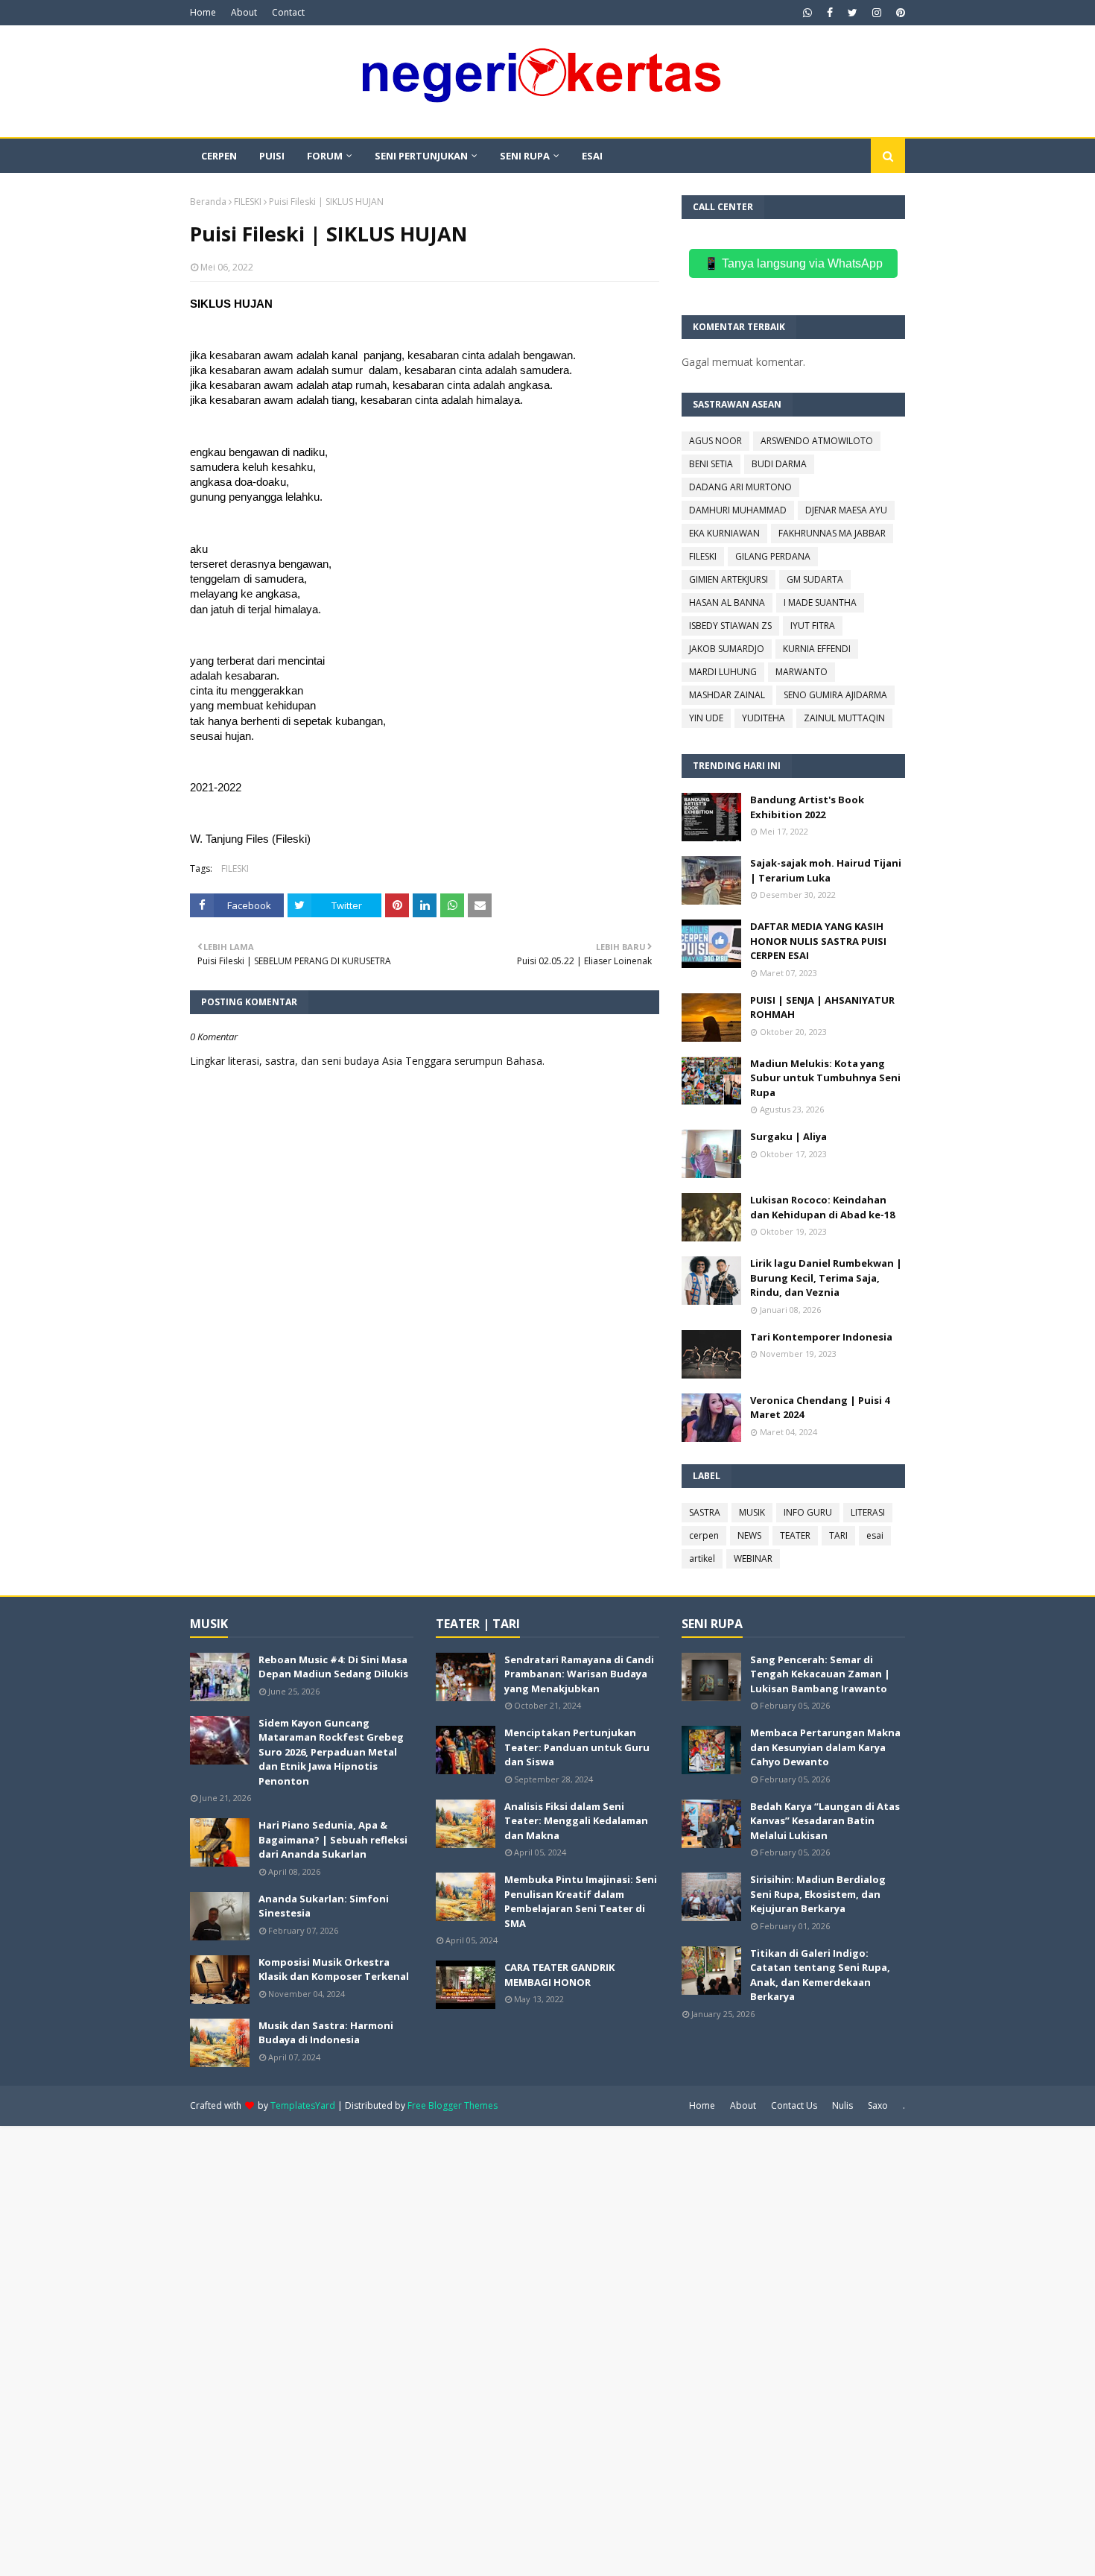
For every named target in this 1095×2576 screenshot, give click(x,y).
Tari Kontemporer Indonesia (821, 1337)
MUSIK (752, 1512)
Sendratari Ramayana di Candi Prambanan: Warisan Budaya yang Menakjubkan (579, 1674)
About (244, 12)
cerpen (704, 1535)
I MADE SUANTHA (820, 602)
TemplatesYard (303, 2105)
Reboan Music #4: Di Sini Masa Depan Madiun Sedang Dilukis (333, 1667)
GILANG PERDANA (773, 556)
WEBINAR (753, 1558)
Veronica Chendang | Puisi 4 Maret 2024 (820, 1408)
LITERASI (868, 1512)
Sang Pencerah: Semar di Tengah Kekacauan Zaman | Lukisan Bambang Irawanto (820, 1674)
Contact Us (794, 2105)
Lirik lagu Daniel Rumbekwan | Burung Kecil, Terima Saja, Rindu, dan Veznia (826, 1278)
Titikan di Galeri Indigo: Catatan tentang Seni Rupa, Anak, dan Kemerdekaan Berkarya (820, 1975)
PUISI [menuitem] (272, 156)
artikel (702, 1558)
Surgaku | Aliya (788, 1136)
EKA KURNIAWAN (724, 533)
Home (203, 12)
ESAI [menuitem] (592, 156)
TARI (838, 1535)
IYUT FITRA (813, 626)
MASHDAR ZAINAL (727, 695)
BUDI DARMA (779, 464)
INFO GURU (808, 1512)
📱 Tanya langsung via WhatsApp (793, 263)
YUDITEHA (764, 718)
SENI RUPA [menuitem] (525, 156)
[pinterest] (899, 13)
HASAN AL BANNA (727, 602)
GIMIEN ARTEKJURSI (729, 579)
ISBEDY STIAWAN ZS (730, 626)
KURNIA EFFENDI (817, 649)
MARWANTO (802, 672)
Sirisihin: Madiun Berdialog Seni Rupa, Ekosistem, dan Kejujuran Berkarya (818, 1894)
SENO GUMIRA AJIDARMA (835, 695)
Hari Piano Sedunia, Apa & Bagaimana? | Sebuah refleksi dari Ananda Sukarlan (333, 1839)
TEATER (795, 1535)
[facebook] (830, 13)
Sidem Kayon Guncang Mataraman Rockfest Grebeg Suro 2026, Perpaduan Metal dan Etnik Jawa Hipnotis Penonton (331, 1752)
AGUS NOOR (715, 441)
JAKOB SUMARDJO (727, 649)
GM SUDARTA (815, 579)
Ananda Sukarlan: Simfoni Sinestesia (324, 1906)
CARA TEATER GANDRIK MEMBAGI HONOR (559, 1975)
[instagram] (877, 13)
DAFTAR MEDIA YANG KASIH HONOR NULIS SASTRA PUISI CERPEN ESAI (818, 941)
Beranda (208, 202)
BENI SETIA (711, 464)
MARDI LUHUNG (723, 672)
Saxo (878, 2105)
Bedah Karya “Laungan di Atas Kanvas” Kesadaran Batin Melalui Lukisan (825, 1821)
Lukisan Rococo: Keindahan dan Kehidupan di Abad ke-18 (822, 1207)
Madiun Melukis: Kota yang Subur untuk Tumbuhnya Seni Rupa (825, 1078)
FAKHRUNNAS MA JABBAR (832, 533)
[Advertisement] (447, 2349)
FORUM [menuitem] (325, 156)
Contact (288, 12)
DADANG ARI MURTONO (740, 487)
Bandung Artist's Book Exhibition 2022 (807, 807)
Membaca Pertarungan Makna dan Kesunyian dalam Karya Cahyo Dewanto (825, 1747)
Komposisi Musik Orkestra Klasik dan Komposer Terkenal (334, 1969)
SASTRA (705, 1512)
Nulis (842, 2105)
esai (875, 1535)
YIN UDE (706, 718)
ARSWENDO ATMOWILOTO (817, 441)
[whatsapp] (807, 13)
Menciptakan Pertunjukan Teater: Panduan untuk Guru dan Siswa (577, 1747)
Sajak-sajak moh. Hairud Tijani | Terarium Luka (826, 870)
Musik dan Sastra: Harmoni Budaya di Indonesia (326, 2033)
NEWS (749, 1535)
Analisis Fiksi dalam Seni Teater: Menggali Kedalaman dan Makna (576, 1821)
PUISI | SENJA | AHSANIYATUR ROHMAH (822, 1007)
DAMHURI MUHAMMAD (738, 510)
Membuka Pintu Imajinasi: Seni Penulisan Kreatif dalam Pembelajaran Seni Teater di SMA (581, 1901)
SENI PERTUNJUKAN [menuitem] (421, 156)
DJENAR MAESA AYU (846, 510)
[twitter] (853, 13)
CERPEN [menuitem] (219, 156)
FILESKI (248, 202)
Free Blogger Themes (453, 2105)
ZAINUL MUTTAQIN (844, 718)
